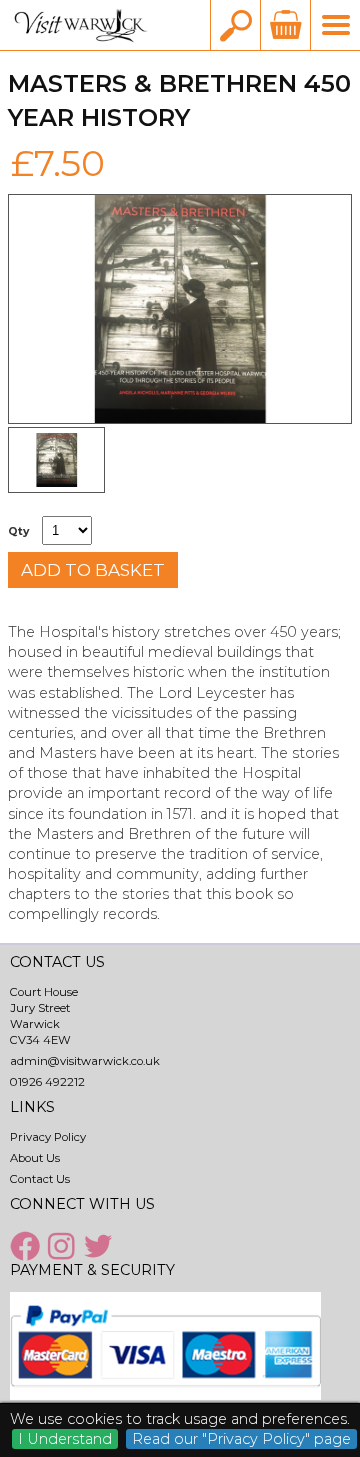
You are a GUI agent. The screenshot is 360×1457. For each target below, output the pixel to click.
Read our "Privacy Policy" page (241, 1439)
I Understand (65, 1439)
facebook (27, 1246)
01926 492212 (47, 1082)
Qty (18, 531)
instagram (64, 1246)
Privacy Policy (48, 1137)
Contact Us (40, 1179)
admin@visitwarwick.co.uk (85, 1061)
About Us (35, 1158)
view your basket (285, 25)
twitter (101, 1246)
